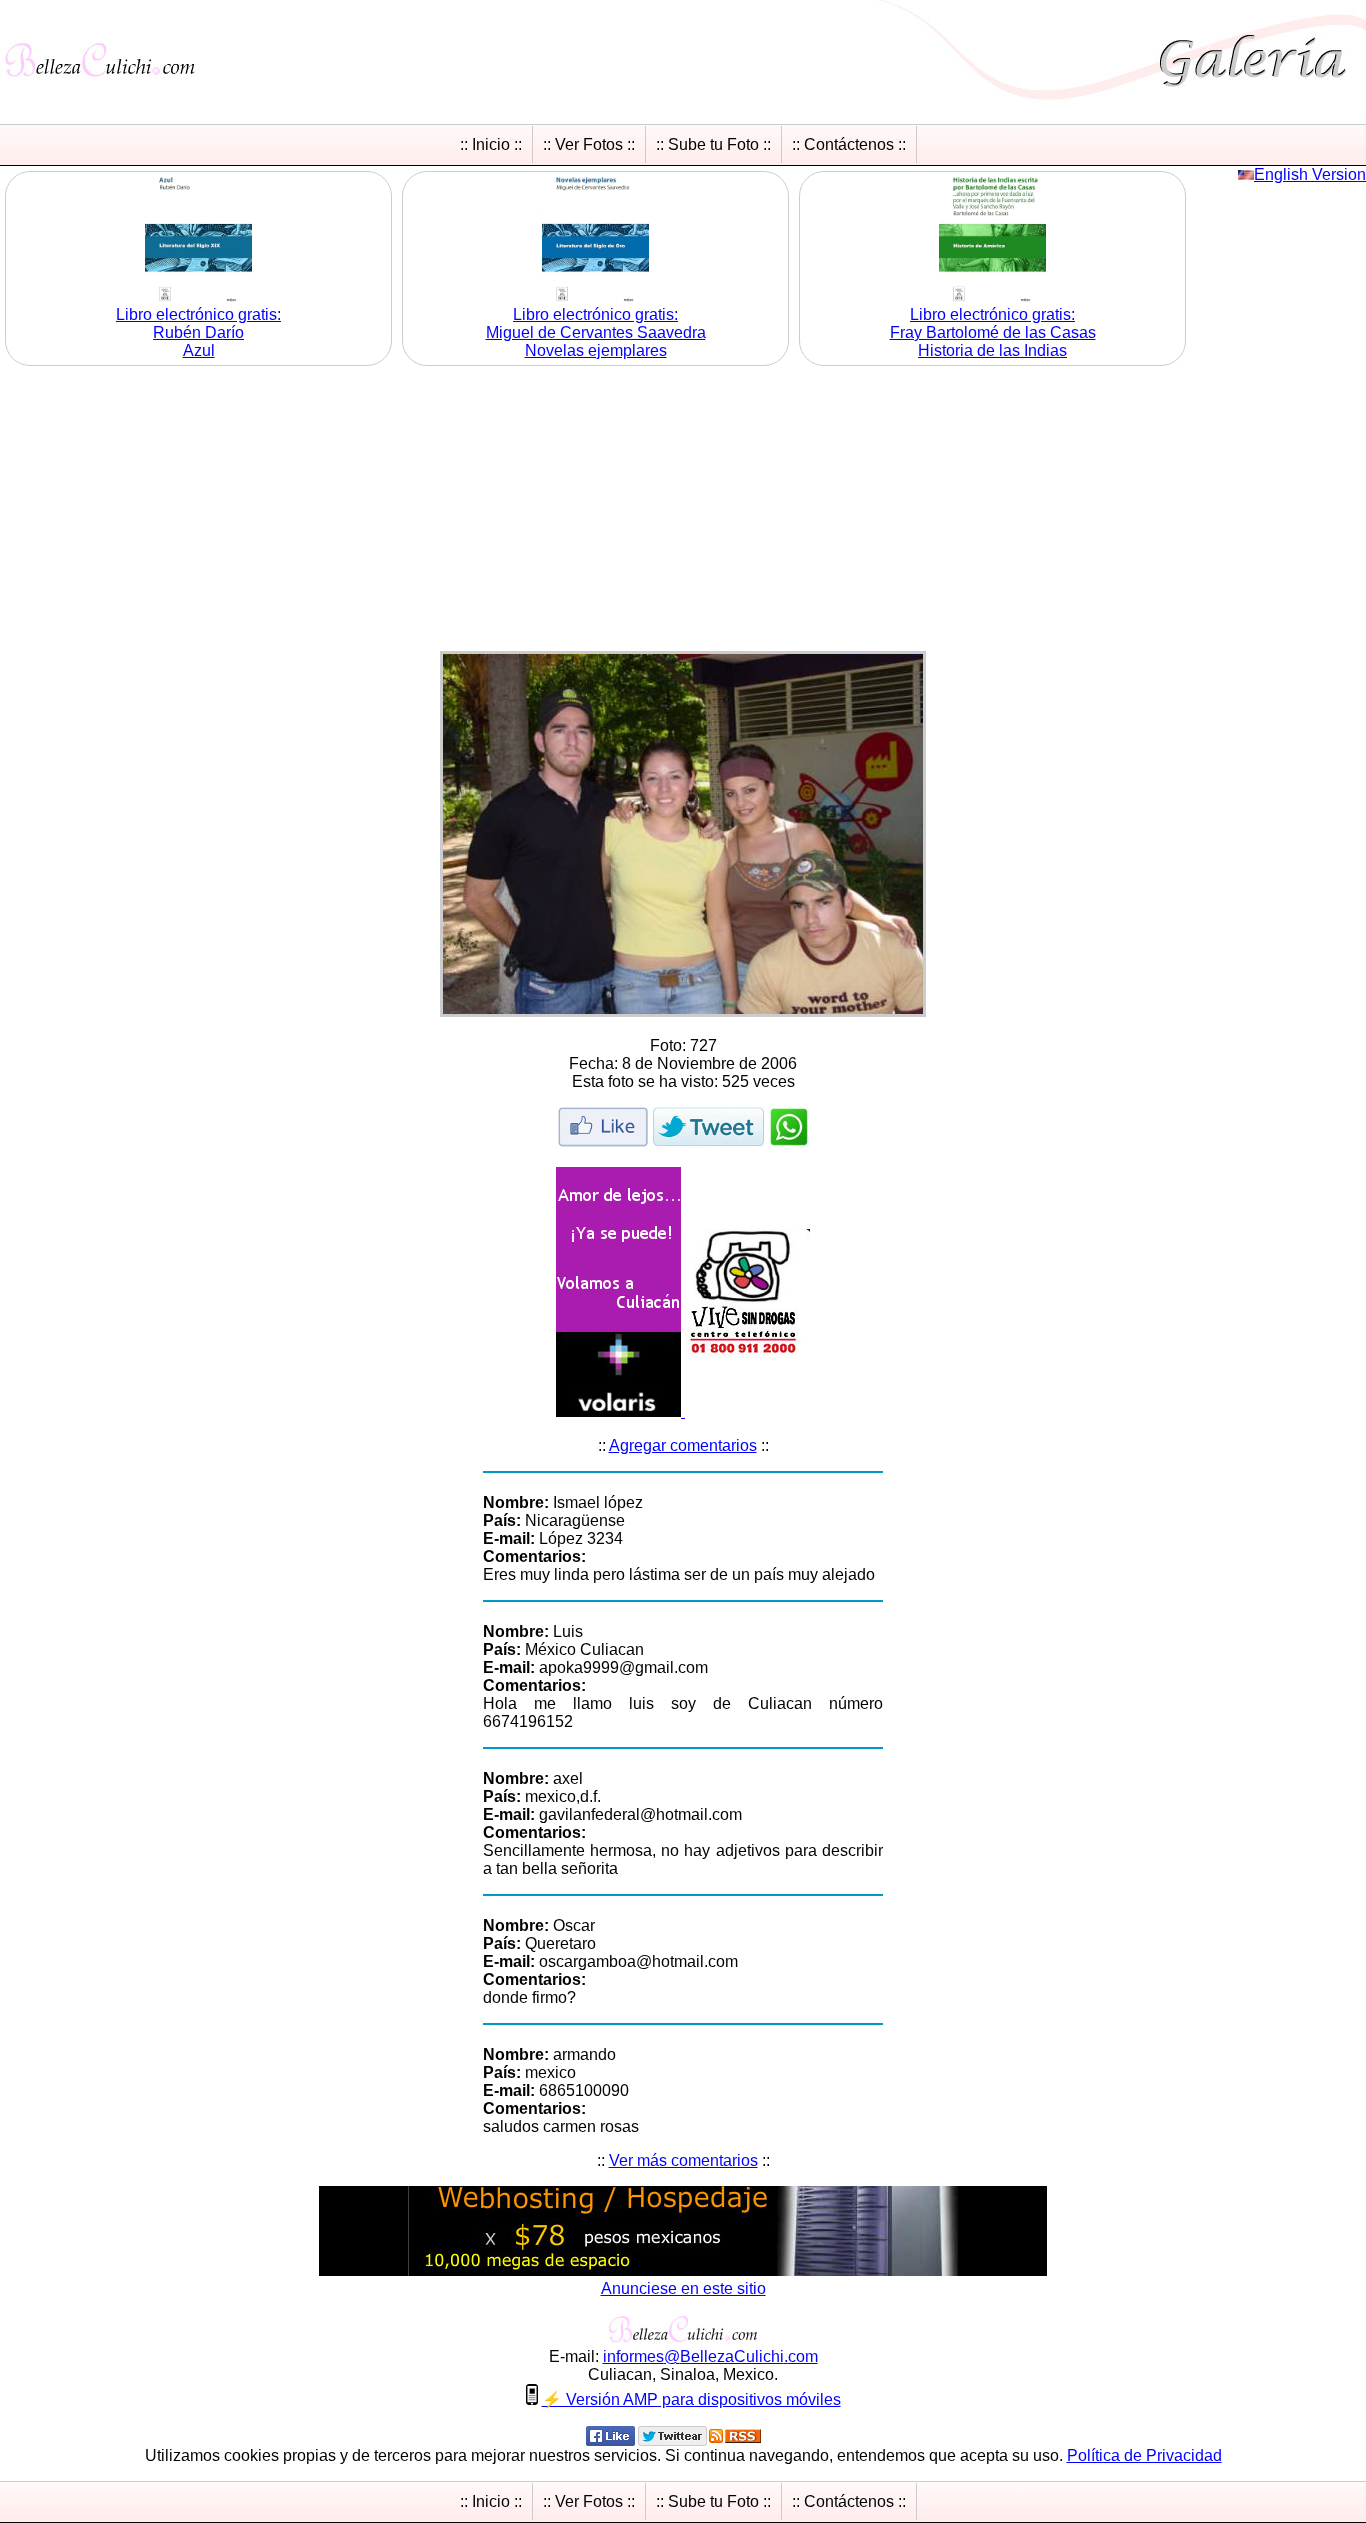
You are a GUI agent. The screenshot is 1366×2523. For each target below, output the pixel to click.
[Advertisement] (683, 511)
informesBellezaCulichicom (710, 2356)
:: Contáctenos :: (849, 144)
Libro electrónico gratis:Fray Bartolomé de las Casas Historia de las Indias (993, 332)
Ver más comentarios (683, 2160)
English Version (1310, 174)
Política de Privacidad (1144, 2455)
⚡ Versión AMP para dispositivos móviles (691, 2399)
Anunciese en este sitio (683, 2288)
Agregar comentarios (683, 1445)
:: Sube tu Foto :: (713, 144)
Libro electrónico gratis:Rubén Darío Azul (198, 332)
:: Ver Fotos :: (589, 144)
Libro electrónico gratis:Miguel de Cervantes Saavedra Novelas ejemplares (596, 332)
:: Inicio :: (491, 144)
